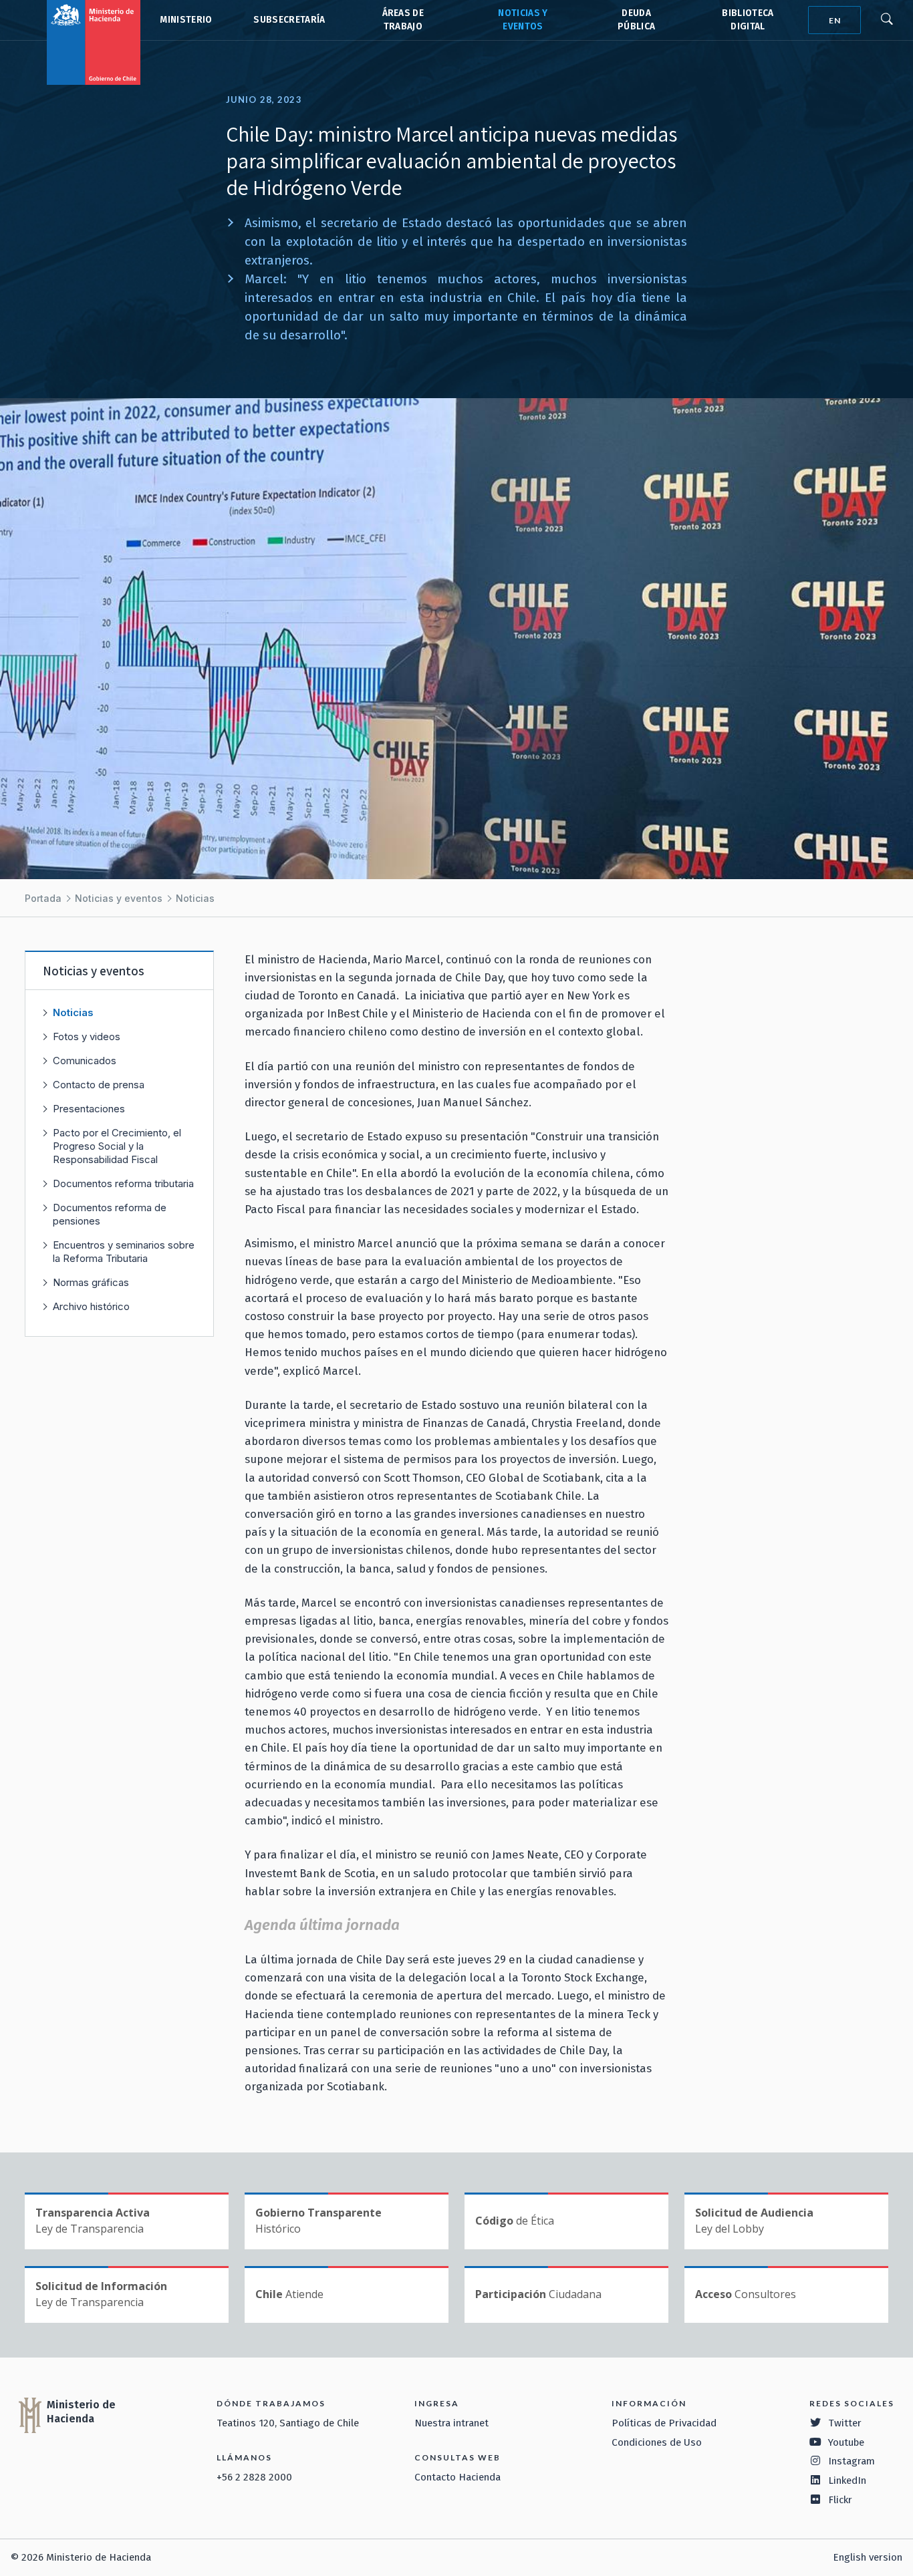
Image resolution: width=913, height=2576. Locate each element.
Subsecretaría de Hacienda (288, 20)
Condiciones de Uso (657, 2442)
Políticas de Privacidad (664, 2423)
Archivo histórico (91, 1306)
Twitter (845, 2423)
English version (868, 2557)
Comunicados (85, 1061)
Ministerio (186, 20)
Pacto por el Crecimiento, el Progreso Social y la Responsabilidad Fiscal (117, 1146)
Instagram (852, 2461)
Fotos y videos (87, 1036)
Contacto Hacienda (458, 2477)
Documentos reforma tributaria (123, 1183)
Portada (43, 898)
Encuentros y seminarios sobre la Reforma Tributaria (124, 1252)
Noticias (195, 898)
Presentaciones (89, 1109)
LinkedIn (847, 2480)
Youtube (846, 2442)
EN (835, 20)
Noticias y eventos (119, 898)
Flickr (840, 2500)
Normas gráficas (91, 1282)
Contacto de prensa (99, 1085)
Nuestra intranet (451, 2423)
